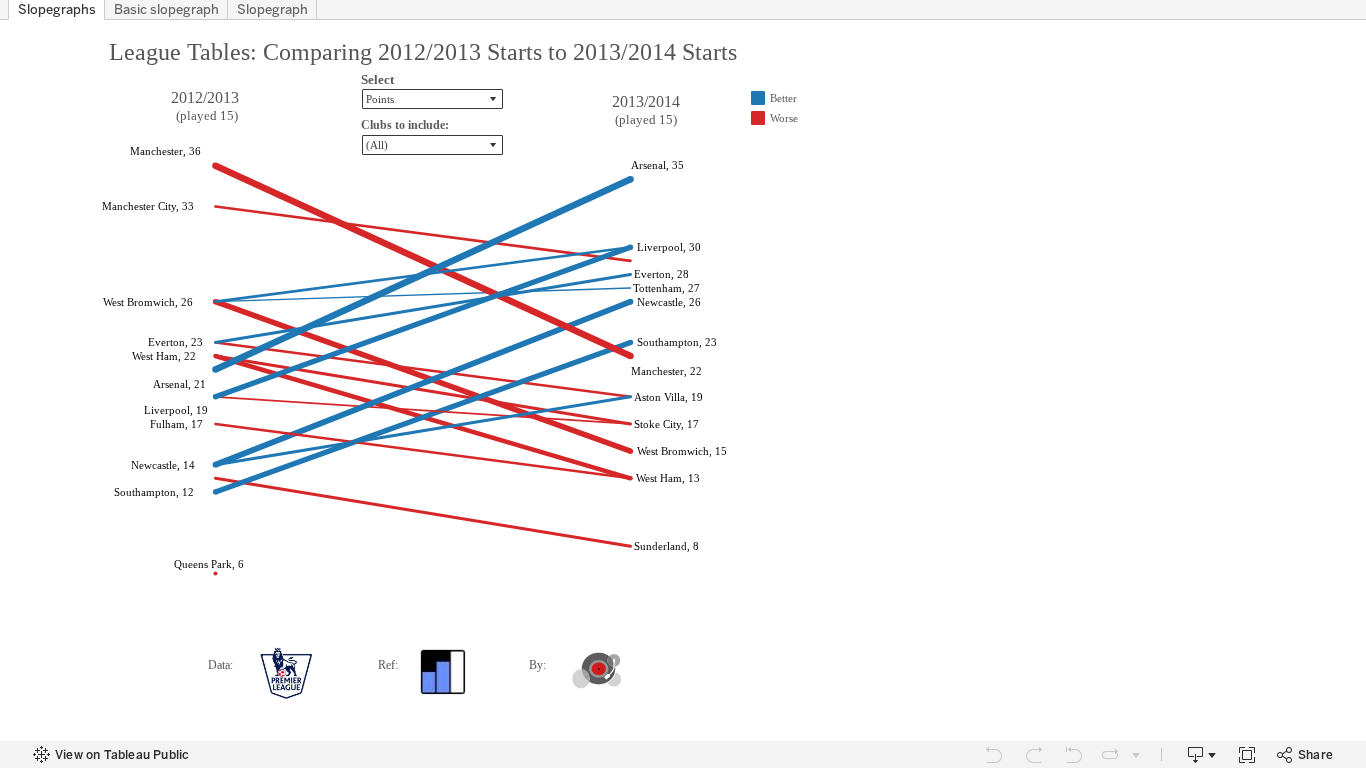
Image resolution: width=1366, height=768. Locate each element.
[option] (789, 98)
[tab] (56, 10)
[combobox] (432, 145)
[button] (432, 99)
